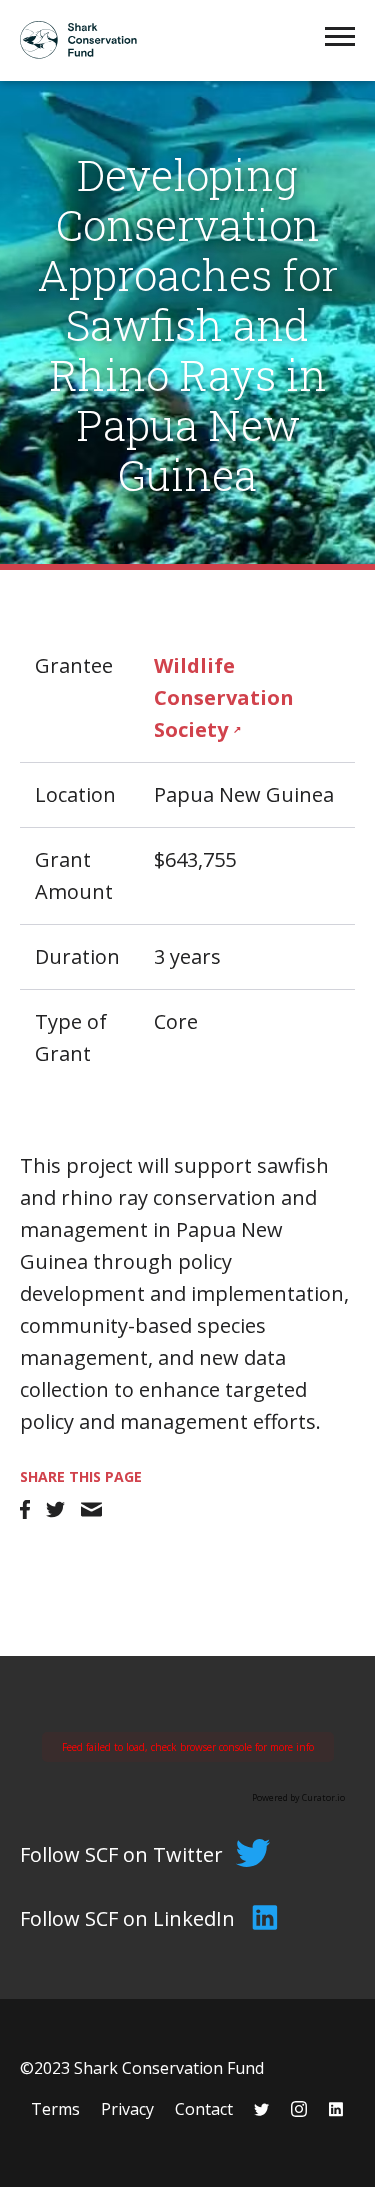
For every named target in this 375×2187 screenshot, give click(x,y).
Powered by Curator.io (298, 1797)
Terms (55, 2109)
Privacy (127, 2109)
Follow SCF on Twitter (121, 1854)
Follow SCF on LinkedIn (127, 1918)
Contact (204, 2109)
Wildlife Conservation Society (224, 697)
